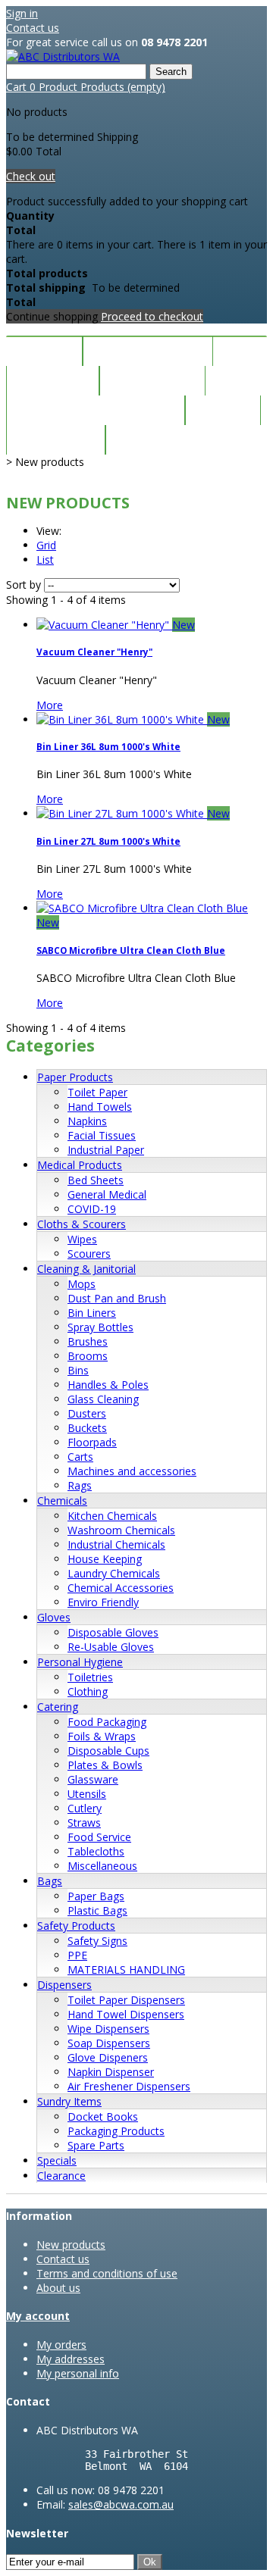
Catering (58, 1707)
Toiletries (90, 1677)
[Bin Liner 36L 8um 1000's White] (122, 719)
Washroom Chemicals (121, 1530)
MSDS (223, 410)
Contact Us (162, 440)
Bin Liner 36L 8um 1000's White (108, 747)
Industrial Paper (106, 1150)
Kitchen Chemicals (112, 1516)
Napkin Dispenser (111, 2072)
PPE (77, 1955)
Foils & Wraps (102, 1736)
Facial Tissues (102, 1135)
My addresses (71, 2359)
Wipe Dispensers (108, 2029)
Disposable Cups (108, 1751)
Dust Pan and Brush (117, 1298)
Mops (82, 1284)
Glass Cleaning (103, 1399)
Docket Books (103, 2116)
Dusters (87, 1413)
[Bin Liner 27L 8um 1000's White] (122, 813)
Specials (53, 381)
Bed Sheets (96, 1180)
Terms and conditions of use (107, 2273)
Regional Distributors (96, 410)
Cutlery (85, 1808)
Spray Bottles (100, 1327)
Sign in (22, 13)
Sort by (24, 585)
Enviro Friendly (103, 1602)
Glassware (93, 1779)
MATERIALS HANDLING (126, 1970)
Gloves (54, 1617)
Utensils (87, 1794)
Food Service (99, 1837)
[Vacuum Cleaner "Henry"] (104, 625)
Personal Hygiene (80, 1662)
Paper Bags (96, 1896)
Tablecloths (96, 1851)
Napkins (87, 1121)
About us (58, 2288)
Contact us (33, 28)
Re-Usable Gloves (111, 1647)
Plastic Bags (97, 1910)
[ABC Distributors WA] (63, 56)
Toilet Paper (97, 1092)
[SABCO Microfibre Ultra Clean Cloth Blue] (142, 908)
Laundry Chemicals (114, 1573)
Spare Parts (96, 2145)
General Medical (107, 1194)
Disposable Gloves (113, 1632)
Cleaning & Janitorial (86, 1269)
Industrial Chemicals (116, 1544)
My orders (61, 2345)
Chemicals (62, 1501)
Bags (50, 1881)
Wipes (82, 1239)
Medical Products (80, 1165)
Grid (46, 545)
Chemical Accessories (121, 1588)
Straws (84, 1823)
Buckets (87, 1428)
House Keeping (105, 1559)
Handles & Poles (108, 1385)
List (45, 560)
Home (44, 351)
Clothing (88, 1691)
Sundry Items (69, 2101)
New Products (148, 351)
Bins (78, 1370)
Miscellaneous (102, 1866)
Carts (80, 1457)
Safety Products (76, 1926)
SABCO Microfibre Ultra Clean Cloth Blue (131, 950)
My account (38, 2316)
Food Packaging (107, 1722)
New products (71, 2245)
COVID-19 (92, 1209)
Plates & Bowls (105, 1765)
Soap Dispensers (109, 2043)
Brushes (88, 1341)
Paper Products (75, 1077)
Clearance (152, 381)
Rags (80, 1485)
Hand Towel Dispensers (126, 2014)
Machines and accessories (132, 1471)
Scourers (89, 1254)
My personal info (78, 2373)
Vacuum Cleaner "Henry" (94, 652)
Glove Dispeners (108, 2057)
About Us (56, 440)
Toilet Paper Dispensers (126, 2000)
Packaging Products (116, 2131)
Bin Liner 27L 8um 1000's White (108, 841)
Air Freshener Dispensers (129, 2086)
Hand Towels (100, 1107)
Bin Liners (92, 1313)
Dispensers (64, 1985)
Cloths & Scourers (82, 1224)
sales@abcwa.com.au (121, 2504)
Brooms (88, 1356)
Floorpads (92, 1442)
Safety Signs (97, 1941)
